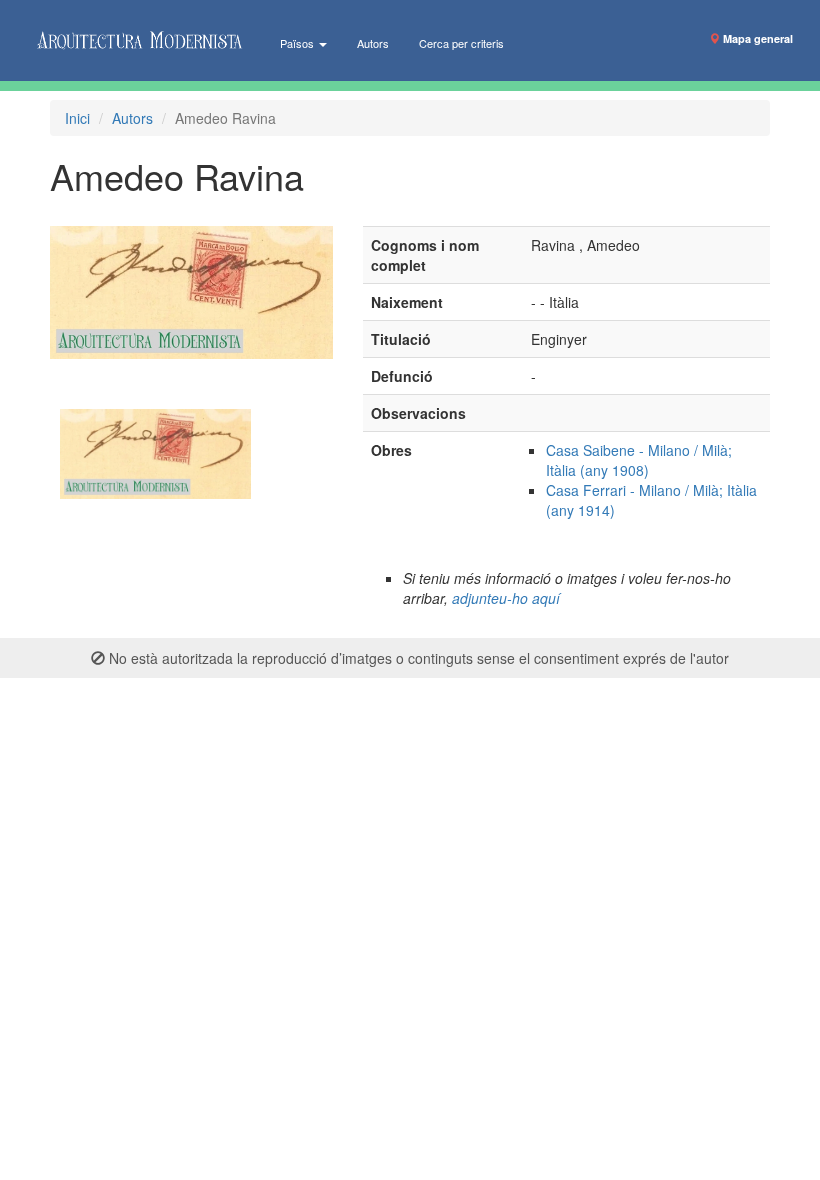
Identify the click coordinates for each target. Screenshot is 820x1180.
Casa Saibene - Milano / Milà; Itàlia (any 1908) (639, 460)
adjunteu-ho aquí (506, 598)
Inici (77, 118)
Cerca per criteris (461, 43)
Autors (373, 43)
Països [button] (298, 43)
